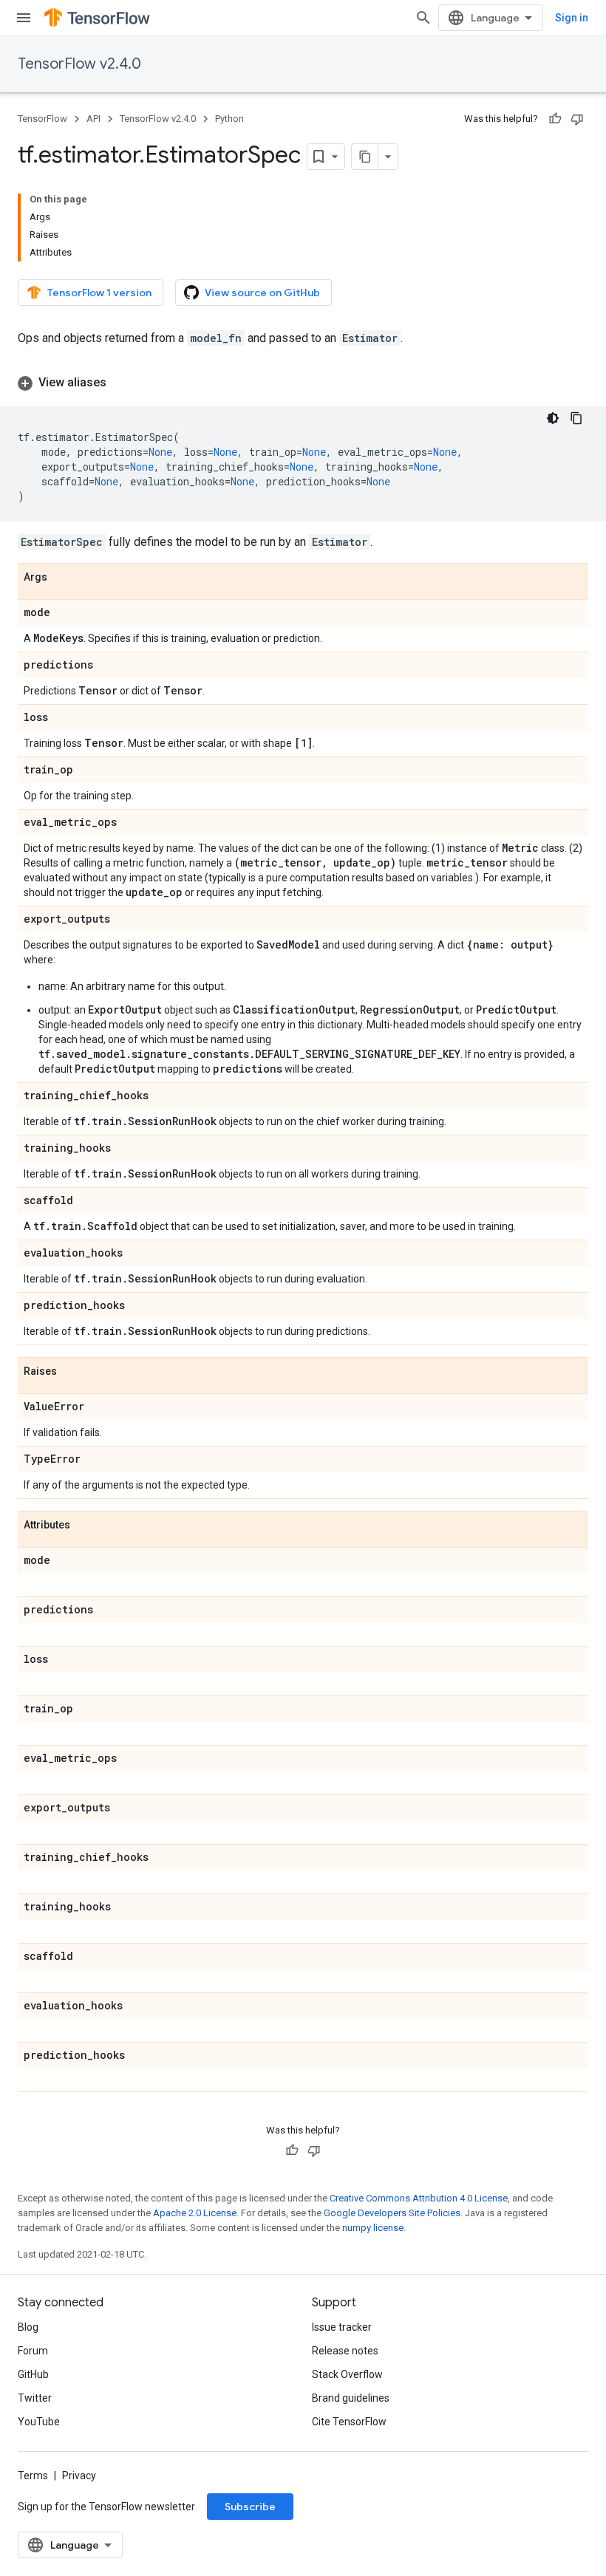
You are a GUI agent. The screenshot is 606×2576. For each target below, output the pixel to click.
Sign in (572, 18)
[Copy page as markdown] (365, 157)
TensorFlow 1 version (99, 293)
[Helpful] (555, 119)
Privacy (79, 2476)
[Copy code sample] (576, 418)
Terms (33, 2476)
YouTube (39, 2422)
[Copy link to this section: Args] (62, 578)
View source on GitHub (262, 293)
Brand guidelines (351, 2398)
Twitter (35, 2398)
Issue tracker (342, 2327)
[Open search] (423, 18)
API (93, 119)
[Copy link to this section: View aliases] (121, 383)
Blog (28, 2327)
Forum (33, 2351)
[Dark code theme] (553, 418)
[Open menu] (24, 18)
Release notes (345, 2351)
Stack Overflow (347, 2374)
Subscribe (250, 2507)
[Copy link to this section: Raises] (72, 1372)
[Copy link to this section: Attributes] (85, 1526)
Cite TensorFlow (349, 2422)
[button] (303, 383)
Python (229, 119)
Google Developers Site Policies (392, 2213)
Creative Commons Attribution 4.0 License (419, 2198)
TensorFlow (42, 119)
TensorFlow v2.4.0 (79, 64)
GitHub (33, 2374)
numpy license (373, 2228)
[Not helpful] (577, 119)
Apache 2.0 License (195, 2213)
